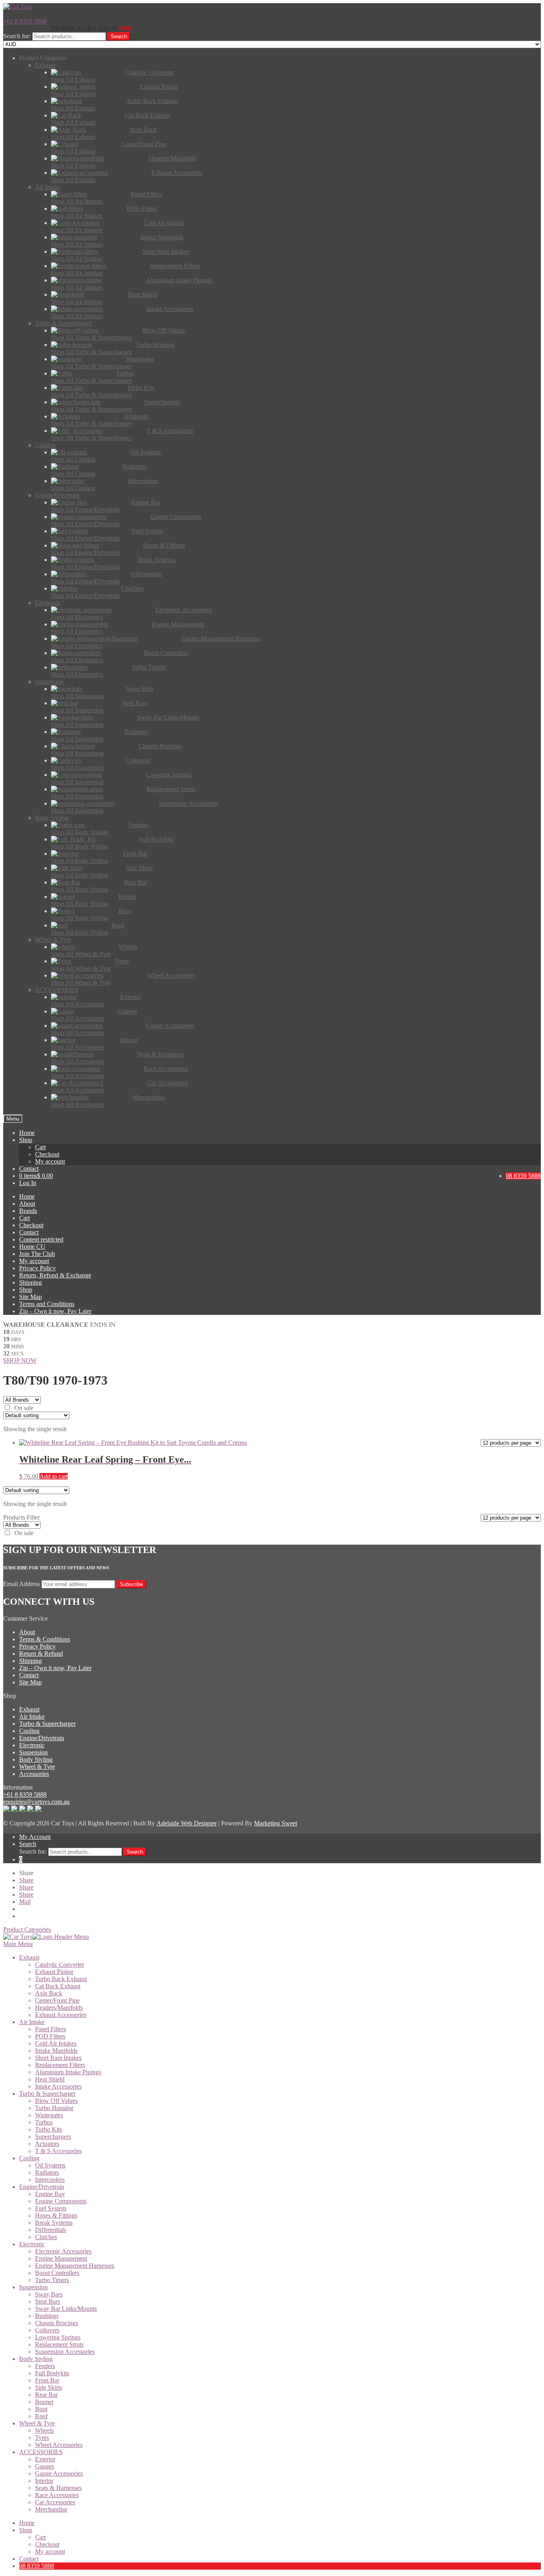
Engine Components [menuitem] (61, 2201)
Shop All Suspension (77, 696)
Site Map (30, 1297)
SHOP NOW (20, 1360)
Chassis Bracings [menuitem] (57, 2323)
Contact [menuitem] (29, 2559)
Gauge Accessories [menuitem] (59, 2473)
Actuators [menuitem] (47, 2144)
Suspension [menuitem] (33, 2287)
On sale (24, 1408)
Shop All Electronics (77, 617)
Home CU (32, 1247)
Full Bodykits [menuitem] (52, 2373)
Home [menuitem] (27, 2523)
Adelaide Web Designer (187, 1823)
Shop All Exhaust (73, 79)
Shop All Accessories (78, 1004)
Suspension (33, 1752)
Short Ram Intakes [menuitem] (58, 2058)
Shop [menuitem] (26, 2530)
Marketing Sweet (276, 1823)
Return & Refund (41, 1654)
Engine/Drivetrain (42, 1738)
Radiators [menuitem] (47, 2172)
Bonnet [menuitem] (44, 2402)
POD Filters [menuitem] (50, 2036)
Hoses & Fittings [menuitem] (56, 2215)
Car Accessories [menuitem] (55, 2502)
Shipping (30, 1282)
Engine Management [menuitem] (61, 2258)
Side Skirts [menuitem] (49, 2387)
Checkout (47, 1154)
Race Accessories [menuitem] (57, 2495)
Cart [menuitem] (40, 2537)
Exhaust (29, 1709)
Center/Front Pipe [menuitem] (57, 2000)
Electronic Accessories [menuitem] (63, 2251)
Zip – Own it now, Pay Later (55, 1311)
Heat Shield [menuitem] (50, 2079)
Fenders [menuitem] (45, 2366)
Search (119, 36)
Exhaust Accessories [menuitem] (61, 2015)
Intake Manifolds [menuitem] (56, 2051)
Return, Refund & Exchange (55, 1275)
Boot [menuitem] (41, 2409)
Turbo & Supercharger (47, 1724)
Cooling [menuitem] (29, 2158)
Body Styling (36, 1759)
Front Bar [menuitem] (47, 2380)
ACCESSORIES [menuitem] (41, 2452)
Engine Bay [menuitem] (50, 2194)
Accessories (34, 1774)
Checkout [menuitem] (47, 2544)
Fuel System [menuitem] (51, 2208)
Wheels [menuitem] (44, 2430)
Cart (40, 1147)
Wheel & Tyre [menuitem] (37, 2423)
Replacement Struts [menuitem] (59, 2344)
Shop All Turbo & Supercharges (91, 337)
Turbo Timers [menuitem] (52, 2280)
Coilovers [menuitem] (47, 2330)
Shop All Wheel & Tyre (81, 954)
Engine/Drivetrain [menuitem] (42, 2187)
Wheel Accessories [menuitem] (59, 2445)
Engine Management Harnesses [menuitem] (75, 2266)
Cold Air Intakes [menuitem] (56, 2043)
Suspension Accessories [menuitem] (65, 2352)
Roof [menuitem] (41, 2416)
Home (27, 1133)
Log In (28, 1183)
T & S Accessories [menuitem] (58, 2151)
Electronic (32, 1745)
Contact (29, 1169)
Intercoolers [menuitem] (50, 2180)
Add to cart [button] (54, 1476)
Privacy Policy (37, 1268)
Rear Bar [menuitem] (46, 2395)
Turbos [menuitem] (44, 2122)
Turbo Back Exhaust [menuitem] (61, 1979)
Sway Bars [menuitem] (49, 2294)
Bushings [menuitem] (47, 2316)
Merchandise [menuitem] (51, 2509)
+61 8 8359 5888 (25, 21)
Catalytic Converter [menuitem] (60, 1965)
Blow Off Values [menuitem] (56, 2101)
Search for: (17, 36)
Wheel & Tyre (37, 1767)
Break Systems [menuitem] (54, 2223)
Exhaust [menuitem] (29, 1957)
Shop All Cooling (73, 459)
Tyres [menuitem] (42, 2438)
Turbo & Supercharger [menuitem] (47, 2094)
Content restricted (41, 1239)
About (27, 1204)
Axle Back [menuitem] (49, 1993)
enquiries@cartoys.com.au (36, 1802)
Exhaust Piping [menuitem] (54, 1972)
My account (50, 1161)
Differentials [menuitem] (51, 2230)
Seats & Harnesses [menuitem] (58, 2488)
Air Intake (32, 1716)
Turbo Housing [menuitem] (54, 2108)
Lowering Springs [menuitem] (58, 2337)
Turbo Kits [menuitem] (49, 2129)
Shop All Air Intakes (77, 201)
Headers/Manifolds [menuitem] (59, 2008)
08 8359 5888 (523, 1176)
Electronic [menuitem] (32, 2244)
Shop (26, 1140)
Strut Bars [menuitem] (48, 2301)
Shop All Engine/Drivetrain (85, 510)
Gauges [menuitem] (45, 2466)
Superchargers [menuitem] (53, 2137)
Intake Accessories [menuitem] (58, 2086)
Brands (28, 1211)
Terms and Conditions (47, 1304)
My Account (35, 1837)
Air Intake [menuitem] (32, 2022)
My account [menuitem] (50, 2552)
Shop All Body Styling (80, 832)
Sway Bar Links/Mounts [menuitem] (66, 2309)
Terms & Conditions (45, 1639)
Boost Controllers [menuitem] (57, 2273)
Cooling (29, 1731)
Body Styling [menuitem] (36, 2359)
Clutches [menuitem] (46, 2237)
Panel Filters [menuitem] (51, 2029)
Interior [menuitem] (44, 2481)
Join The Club (37, 1254)
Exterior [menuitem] (45, 2459)
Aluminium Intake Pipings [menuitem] (68, 2072)
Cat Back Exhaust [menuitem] (58, 1986)
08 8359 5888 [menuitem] (37, 2566)
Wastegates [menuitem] (49, 2115)
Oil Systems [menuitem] (50, 2165)
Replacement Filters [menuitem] (60, 2065)
